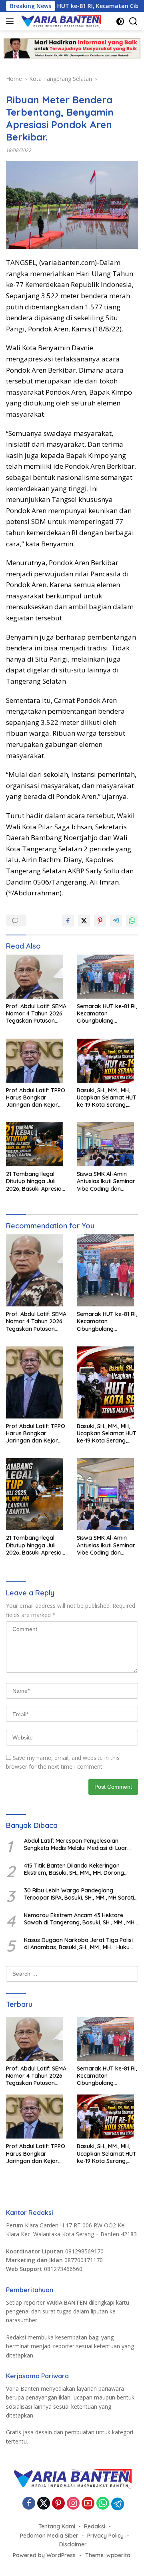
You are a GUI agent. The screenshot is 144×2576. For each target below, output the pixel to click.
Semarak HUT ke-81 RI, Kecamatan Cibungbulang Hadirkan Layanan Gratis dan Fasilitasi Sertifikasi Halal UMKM (107, 1014)
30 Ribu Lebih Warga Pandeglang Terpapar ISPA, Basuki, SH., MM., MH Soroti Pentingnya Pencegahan (79, 1894)
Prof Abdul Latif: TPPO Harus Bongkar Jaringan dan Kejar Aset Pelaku (36, 1098)
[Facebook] (29, 2504)
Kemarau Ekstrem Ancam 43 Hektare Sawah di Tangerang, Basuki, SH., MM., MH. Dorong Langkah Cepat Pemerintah (80, 1919)
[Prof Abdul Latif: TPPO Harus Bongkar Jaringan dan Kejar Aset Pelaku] (37, 1063)
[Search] (133, 21)
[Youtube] (88, 2504)
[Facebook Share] (68, 921)
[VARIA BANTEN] (60, 21)
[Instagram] (73, 2504)
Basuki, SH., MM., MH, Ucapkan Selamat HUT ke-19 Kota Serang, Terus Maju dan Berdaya (107, 1098)
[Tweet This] (84, 921)
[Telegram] (118, 2504)
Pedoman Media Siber (49, 2536)
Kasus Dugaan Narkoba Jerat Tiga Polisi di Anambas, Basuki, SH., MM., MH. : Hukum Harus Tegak (79, 1944)
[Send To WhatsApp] (132, 921)
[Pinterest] (58, 2504)
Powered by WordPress (44, 2555)
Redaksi (95, 2526)
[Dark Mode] (120, 21)
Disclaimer (73, 2544)
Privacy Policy (105, 2536)
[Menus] (11, 21)
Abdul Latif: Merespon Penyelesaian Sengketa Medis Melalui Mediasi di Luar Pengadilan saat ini (76, 1844)
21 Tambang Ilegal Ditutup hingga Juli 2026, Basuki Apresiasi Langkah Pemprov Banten (36, 1181)
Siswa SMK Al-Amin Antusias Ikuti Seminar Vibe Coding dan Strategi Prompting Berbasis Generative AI (107, 1181)
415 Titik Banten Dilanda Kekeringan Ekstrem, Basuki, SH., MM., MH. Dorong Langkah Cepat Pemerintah (74, 1869)
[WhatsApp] (103, 2504)
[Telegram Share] (116, 921)
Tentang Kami (57, 2526)
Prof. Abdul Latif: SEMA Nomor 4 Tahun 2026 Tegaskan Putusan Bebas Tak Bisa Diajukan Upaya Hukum (36, 1014)
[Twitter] (44, 2504)
